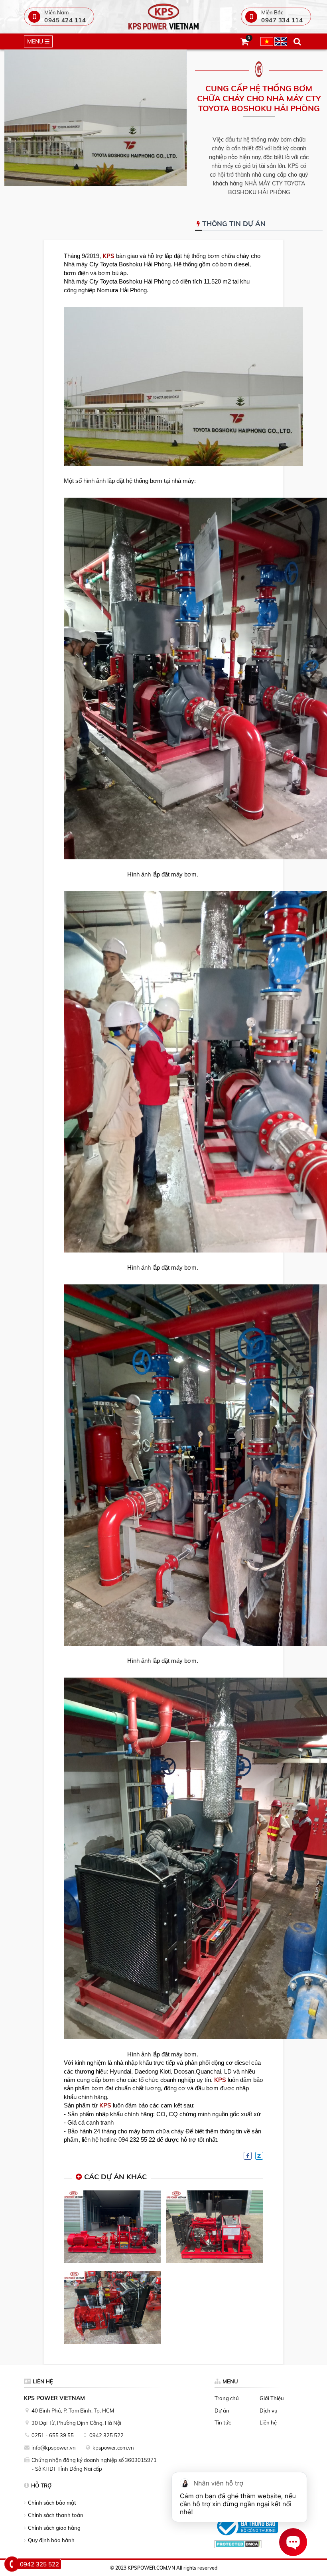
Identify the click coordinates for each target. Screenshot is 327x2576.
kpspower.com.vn (113, 2448)
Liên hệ (268, 2422)
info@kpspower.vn (54, 2448)
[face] (248, 2156)
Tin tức (223, 2422)
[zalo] (259, 2156)
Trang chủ (227, 2398)
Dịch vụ (269, 2411)
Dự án (222, 2411)
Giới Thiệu (272, 2398)
